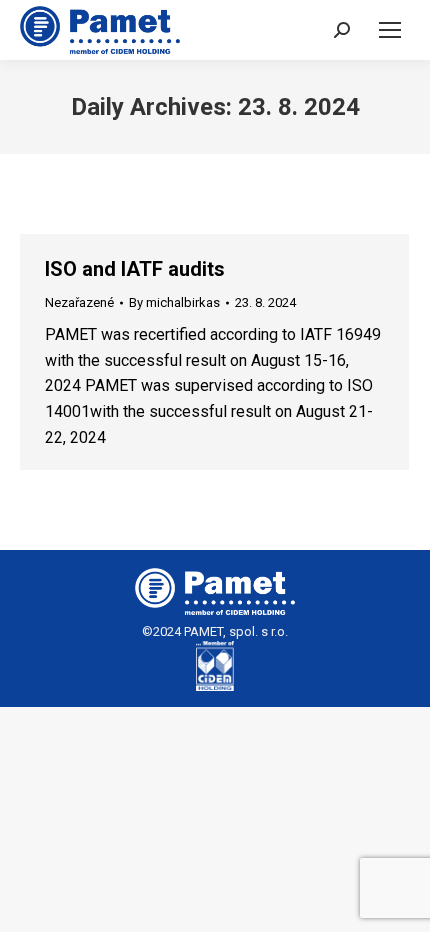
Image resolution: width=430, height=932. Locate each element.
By (174, 302)
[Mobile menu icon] (390, 30)
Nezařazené (79, 302)
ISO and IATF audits (135, 269)
